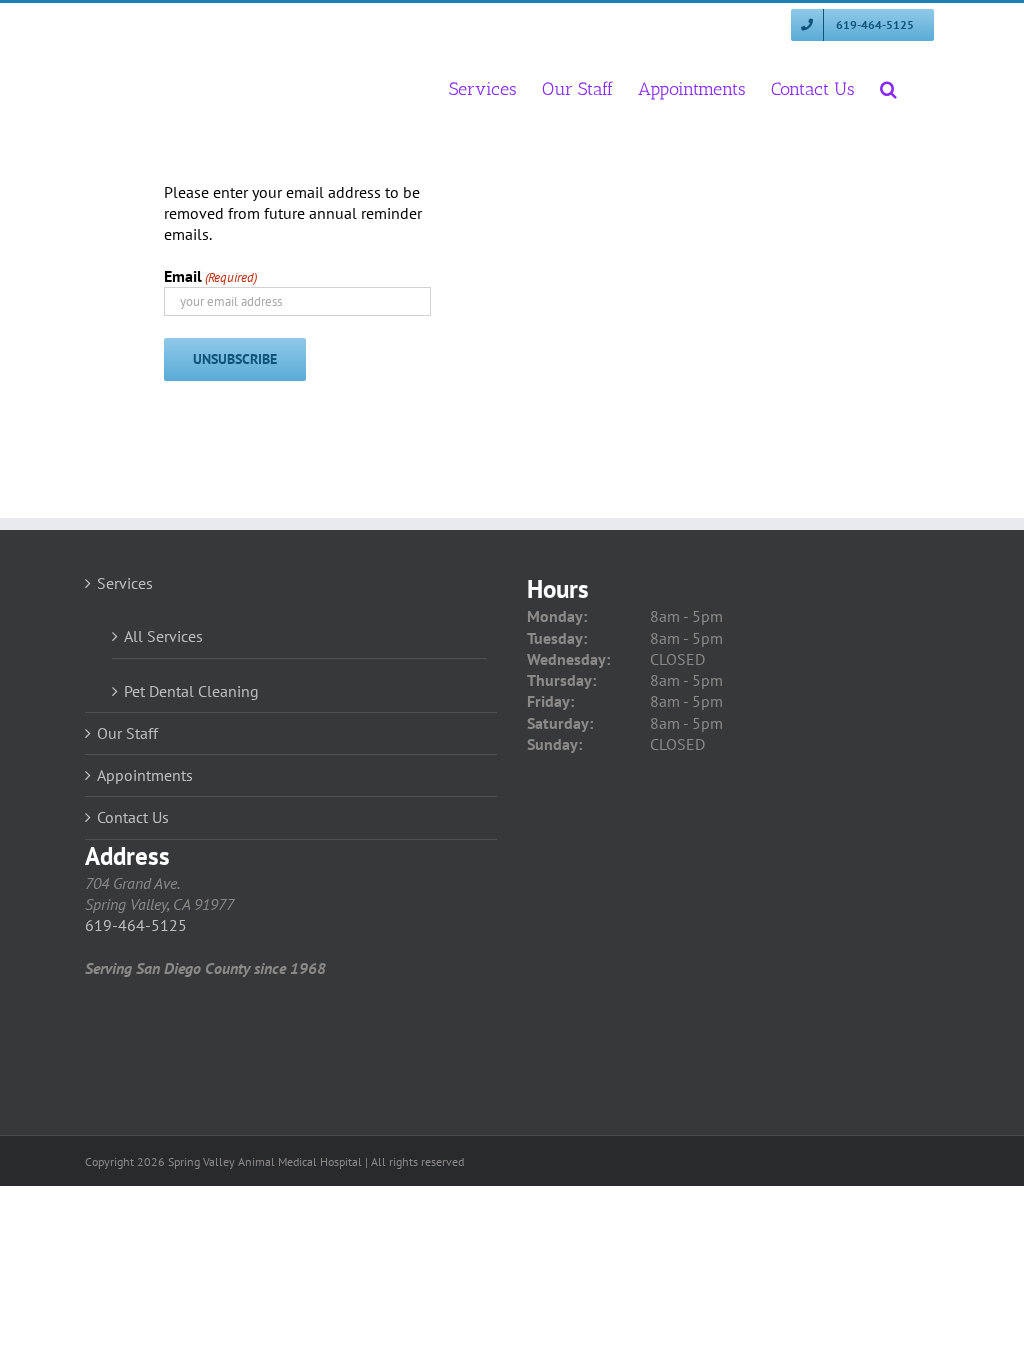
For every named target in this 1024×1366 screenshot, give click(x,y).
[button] (888, 87)
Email (210, 276)
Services (125, 583)
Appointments (145, 775)
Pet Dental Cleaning (191, 691)
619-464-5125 (136, 925)
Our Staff (127, 733)
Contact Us (133, 817)
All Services (163, 636)
